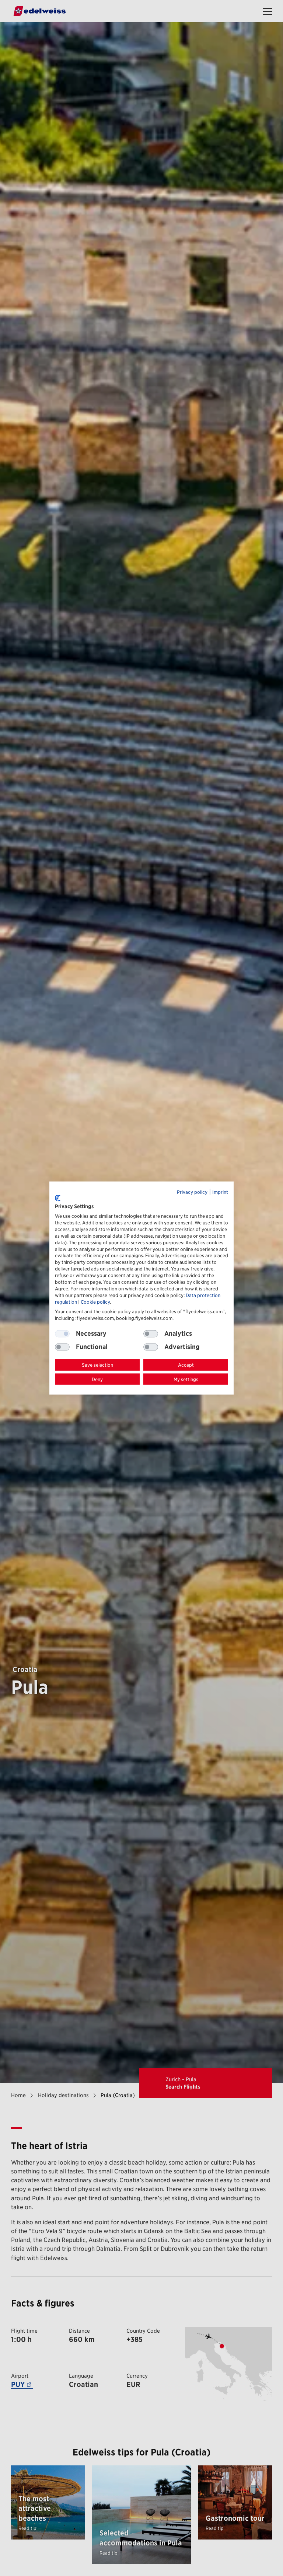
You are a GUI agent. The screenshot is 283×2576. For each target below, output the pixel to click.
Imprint (220, 1192)
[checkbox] (151, 1334)
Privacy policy (192, 1192)
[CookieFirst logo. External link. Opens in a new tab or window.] (58, 1198)
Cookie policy (95, 1302)
